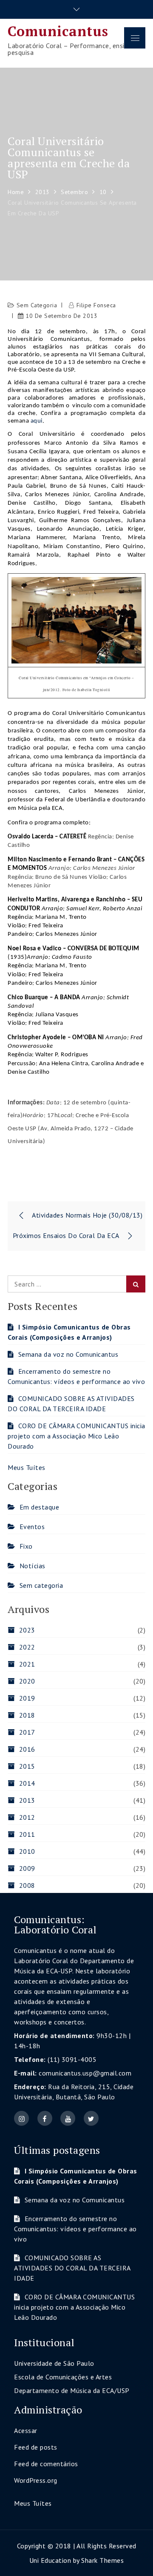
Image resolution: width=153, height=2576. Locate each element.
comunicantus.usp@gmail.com (85, 2073)
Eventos (32, 1527)
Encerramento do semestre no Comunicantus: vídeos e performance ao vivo (75, 2229)
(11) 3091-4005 (72, 2059)
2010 (27, 1851)
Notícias (33, 1566)
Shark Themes (102, 2560)
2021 (27, 1664)
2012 (27, 1817)
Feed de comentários (46, 2464)
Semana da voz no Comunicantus (68, 1354)
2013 (27, 1800)
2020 (27, 1681)
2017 (27, 1732)
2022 (27, 1647)
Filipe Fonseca (96, 305)
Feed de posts (36, 2447)
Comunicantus (58, 31)
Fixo (26, 1546)
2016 (27, 1749)
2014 (27, 1783)
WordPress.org (36, 2480)
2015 (27, 1766)
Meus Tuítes (27, 1467)
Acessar (26, 2430)
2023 (27, 1630)
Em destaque (39, 1507)
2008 (27, 1885)
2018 (27, 1715)
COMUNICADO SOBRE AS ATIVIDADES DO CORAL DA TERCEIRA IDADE (72, 2268)
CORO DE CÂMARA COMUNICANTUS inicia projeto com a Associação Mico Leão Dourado (76, 1436)
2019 (27, 1698)
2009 (27, 1868)
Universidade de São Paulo (54, 2363)
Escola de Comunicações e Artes (63, 2377)
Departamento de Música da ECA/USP (72, 2390)
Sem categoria (37, 305)
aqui (37, 421)
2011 (27, 1834)
